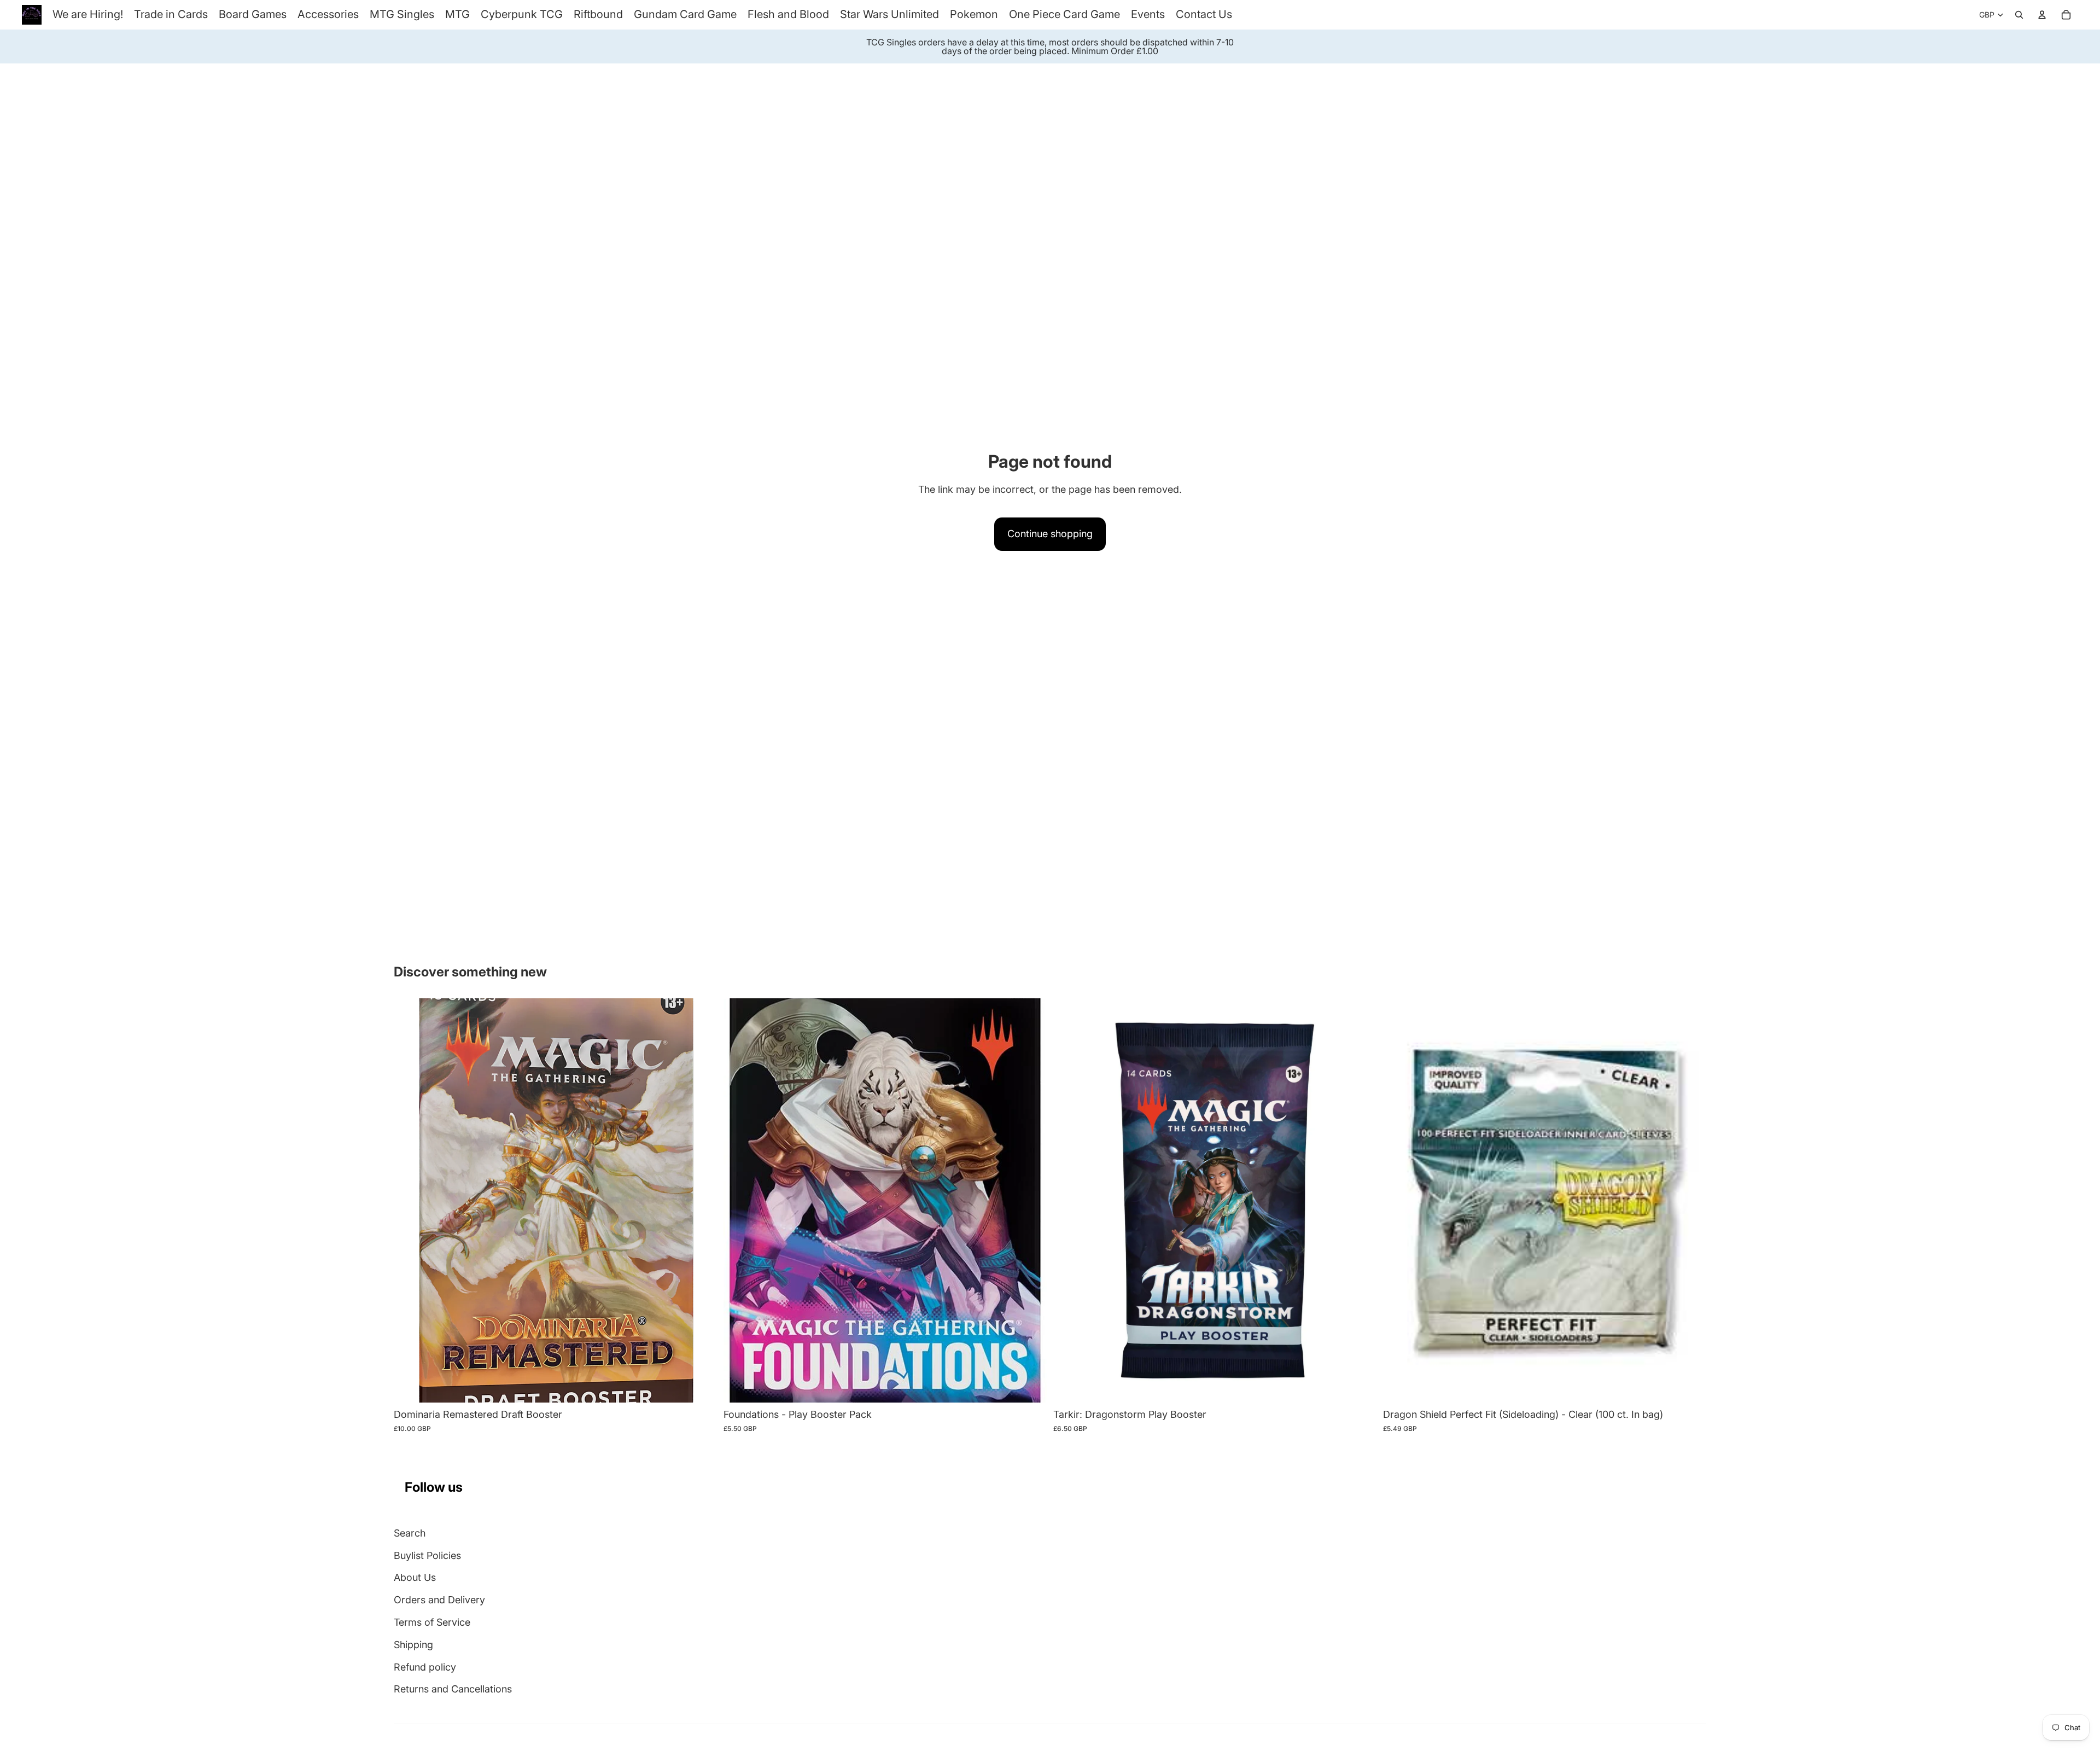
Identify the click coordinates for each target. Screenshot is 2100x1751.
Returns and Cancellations (453, 1689)
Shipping (413, 1645)
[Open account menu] (2042, 15)
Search (410, 1533)
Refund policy (425, 1667)
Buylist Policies (427, 1555)
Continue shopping (1050, 534)
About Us (415, 1577)
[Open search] (2019, 15)
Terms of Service (432, 1622)
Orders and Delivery (439, 1600)
